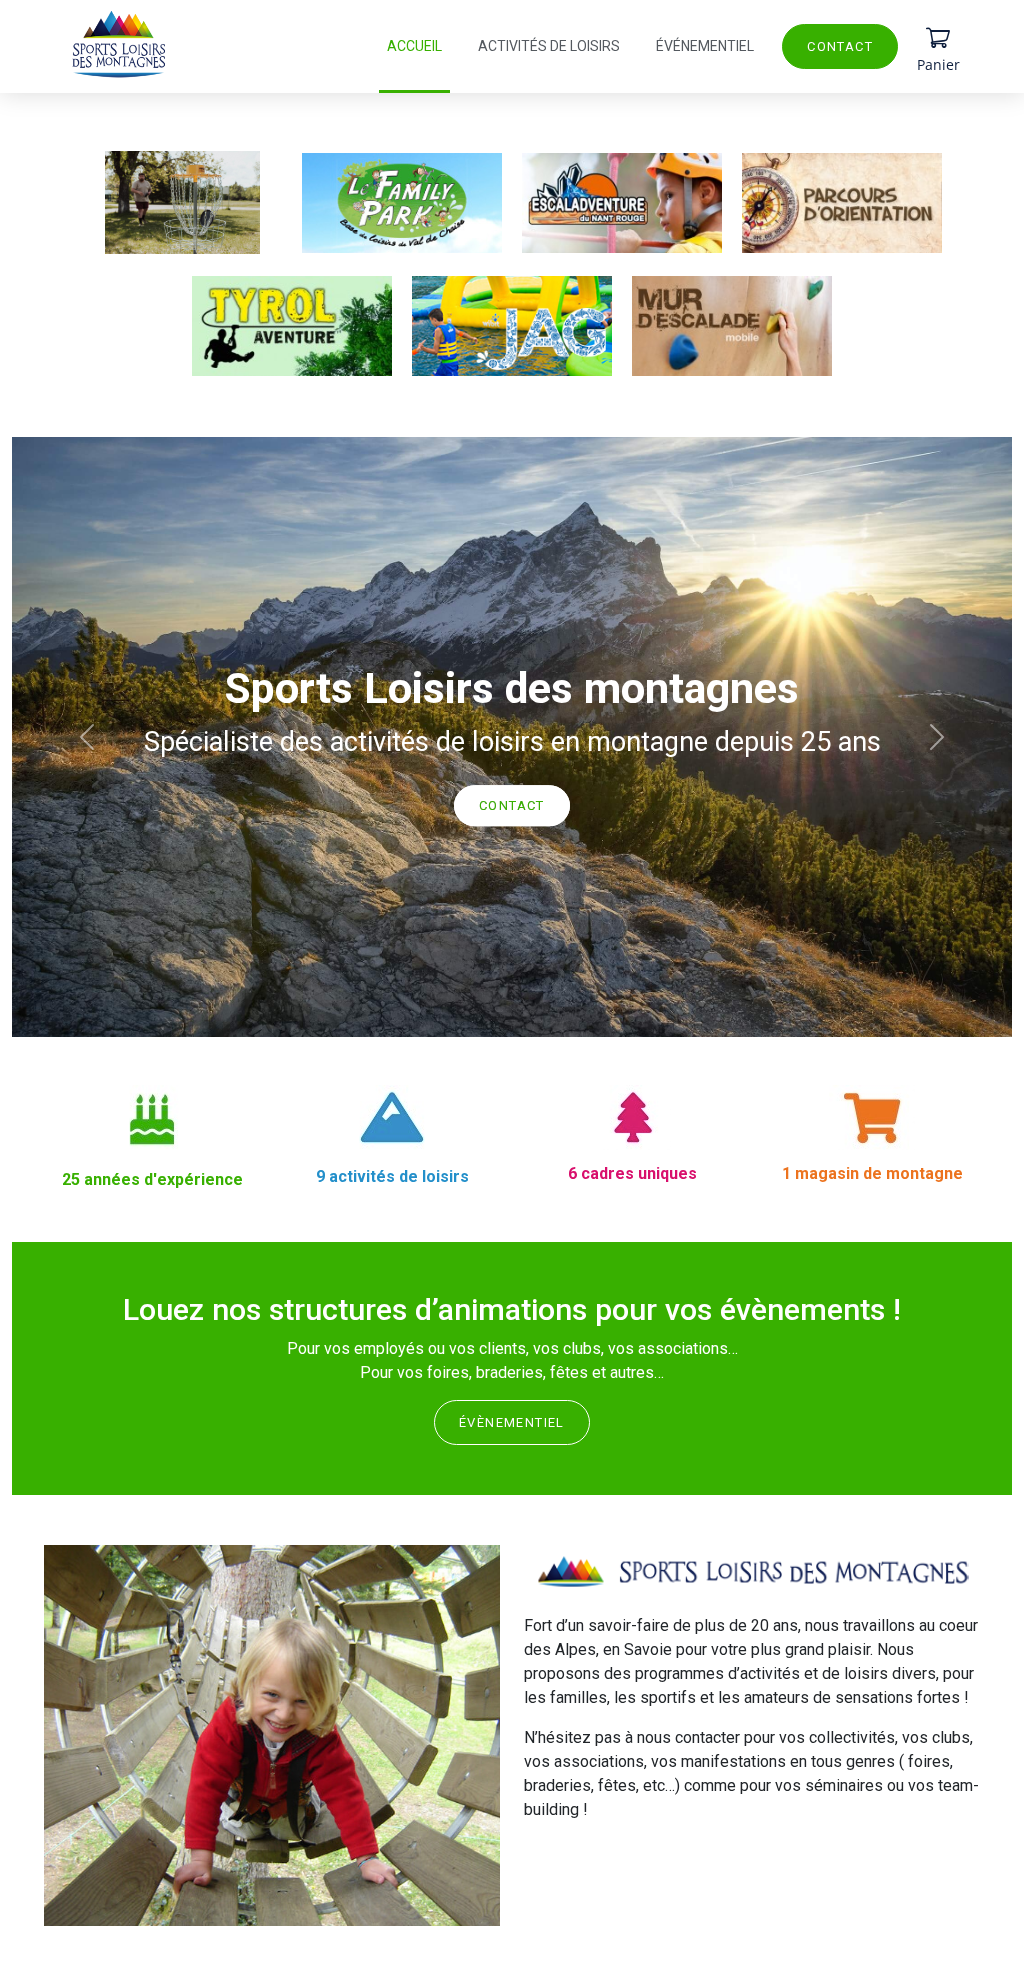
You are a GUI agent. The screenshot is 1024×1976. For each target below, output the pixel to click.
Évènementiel (512, 1422)
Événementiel (705, 46)
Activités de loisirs (549, 46)
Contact (840, 46)
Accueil (414, 46)
